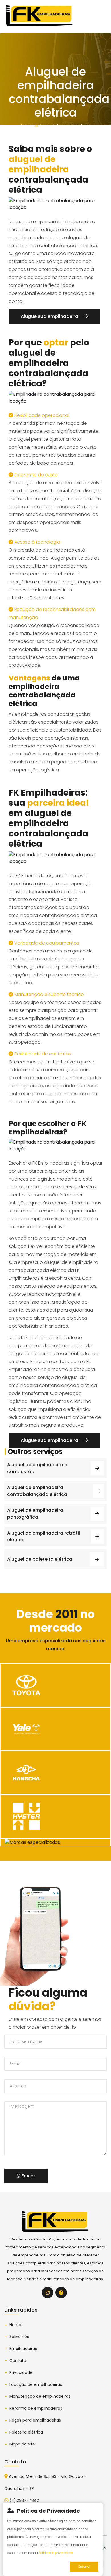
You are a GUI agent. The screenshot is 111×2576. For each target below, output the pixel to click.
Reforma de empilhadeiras (36, 2408)
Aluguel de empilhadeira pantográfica (35, 1514)
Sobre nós (19, 2337)
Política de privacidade (56, 2553)
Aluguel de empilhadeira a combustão (37, 1468)
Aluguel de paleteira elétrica (40, 1559)
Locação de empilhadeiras (36, 2384)
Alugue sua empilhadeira (50, 316)
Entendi (84, 2567)
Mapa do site (22, 2444)
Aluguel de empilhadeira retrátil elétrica (44, 1536)
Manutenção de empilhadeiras (40, 2396)
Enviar (28, 2176)
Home (27, 126)
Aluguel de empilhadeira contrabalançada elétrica (37, 1491)
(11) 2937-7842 (24, 2500)
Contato (18, 2360)
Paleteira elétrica (26, 2432)
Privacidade (21, 2372)
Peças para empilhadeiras (35, 2420)
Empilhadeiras (23, 2349)
